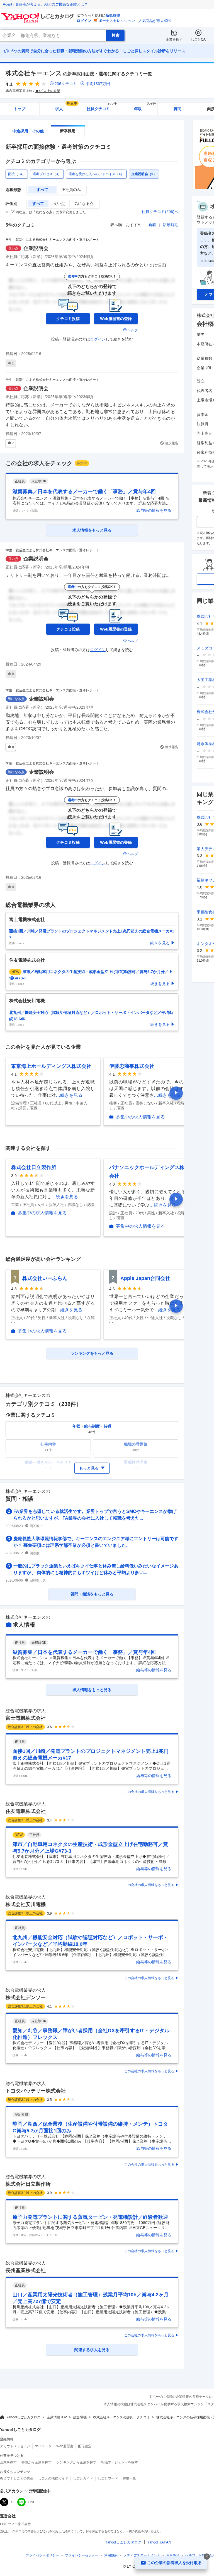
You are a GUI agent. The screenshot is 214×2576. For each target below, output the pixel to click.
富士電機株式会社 (26, 1718)
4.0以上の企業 (49, 91)
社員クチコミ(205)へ (160, 212)
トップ (20, 109)
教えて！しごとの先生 (17, 2478)
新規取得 (113, 15)
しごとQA (198, 39)
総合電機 (80, 2417)
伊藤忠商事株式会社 (132, 1066)
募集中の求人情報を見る (140, 1117)
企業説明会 (36, 248)
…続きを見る (69, 1095)
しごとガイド (83, 2478)
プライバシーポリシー (42, 2555)
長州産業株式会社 (26, 2270)
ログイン (84, 21)
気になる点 (84, 204)
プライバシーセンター (82, 2555)
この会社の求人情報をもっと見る (149, 1792)
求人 (66, 107)
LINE (32, 2502)
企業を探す (174, 39)
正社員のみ (71, 190)
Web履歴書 (65, 2446)
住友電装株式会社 (26, 1811)
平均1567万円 (98, 84)
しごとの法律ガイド (53, 2478)
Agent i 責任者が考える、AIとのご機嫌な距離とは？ (45, 4)
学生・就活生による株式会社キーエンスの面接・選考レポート (52, 240)
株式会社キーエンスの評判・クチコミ (121, 2417)
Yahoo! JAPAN (159, 2542)
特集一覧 (129, 2478)
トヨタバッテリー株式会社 (36, 2091)
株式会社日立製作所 (34, 1167)
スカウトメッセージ (15, 2446)
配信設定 (85, 2446)
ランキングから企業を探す (76, 2462)
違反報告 (172, 443)
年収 (145, 107)
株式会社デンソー (26, 1997)
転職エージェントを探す (120, 2462)
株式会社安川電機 (26, 1904)
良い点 (59, 204)
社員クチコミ (102, 107)
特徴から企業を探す (37, 2462)
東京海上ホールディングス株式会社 (51, 1066)
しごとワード (108, 2478)
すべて (42, 190)
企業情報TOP (57, 2417)
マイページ (43, 2446)
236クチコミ (66, 84)
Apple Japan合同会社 (145, 1278)
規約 (111, 2555)
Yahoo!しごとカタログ (23, 2417)
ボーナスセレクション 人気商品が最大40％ (135, 21)
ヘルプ (133, 330)
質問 (177, 109)
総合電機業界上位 (19, 91)
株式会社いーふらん (45, 1278)
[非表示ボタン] (207, 2557)
